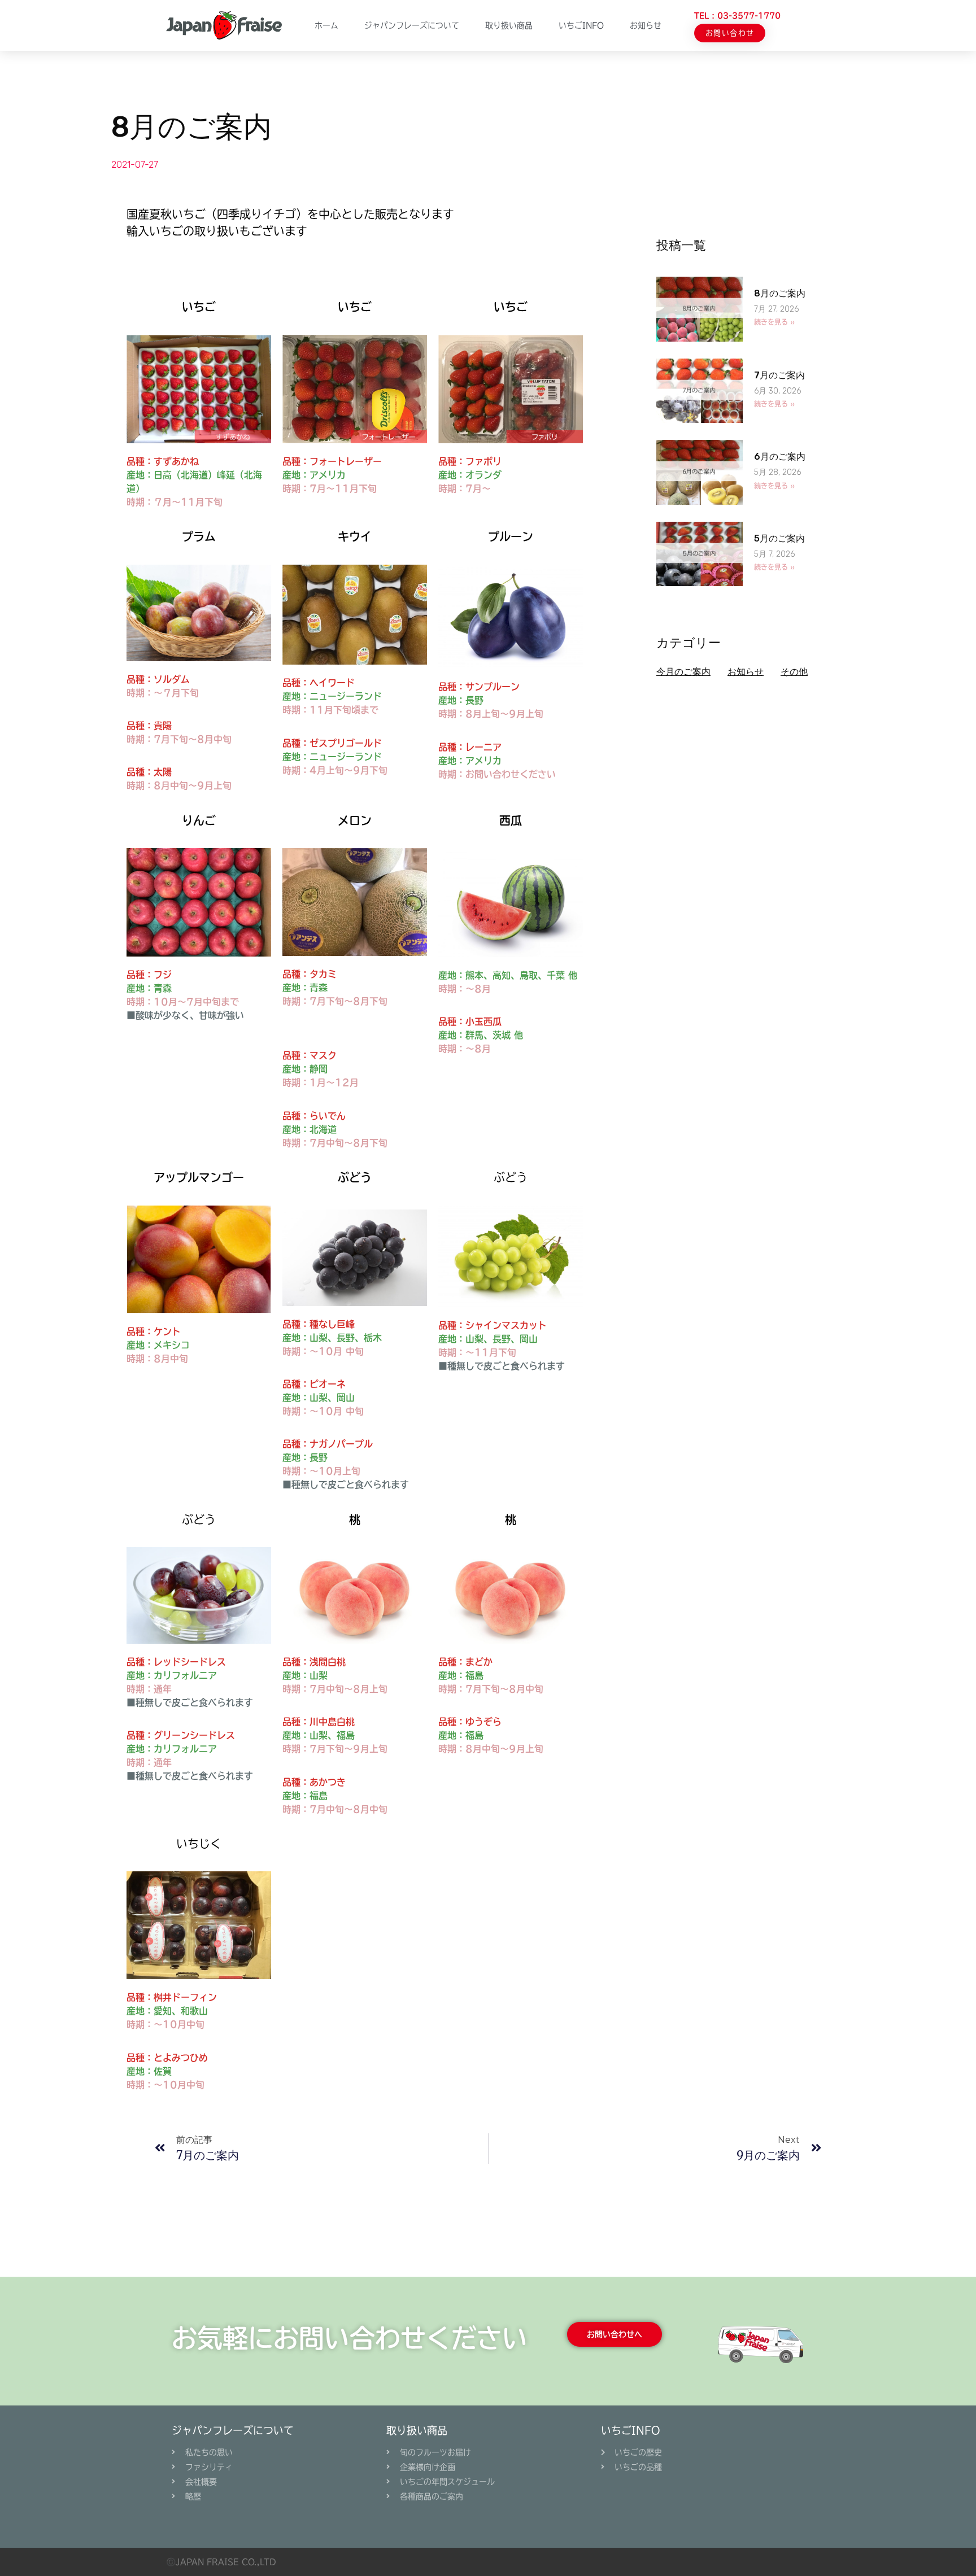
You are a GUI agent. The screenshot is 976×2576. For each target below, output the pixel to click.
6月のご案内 (780, 457)
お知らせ (646, 25)
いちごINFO (630, 2430)
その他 (794, 672)
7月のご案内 (779, 375)
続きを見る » (774, 322)
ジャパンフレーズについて (412, 25)
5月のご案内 (779, 538)
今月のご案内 (683, 672)
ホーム (326, 25)
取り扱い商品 (509, 25)
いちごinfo (581, 25)
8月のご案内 (780, 293)
